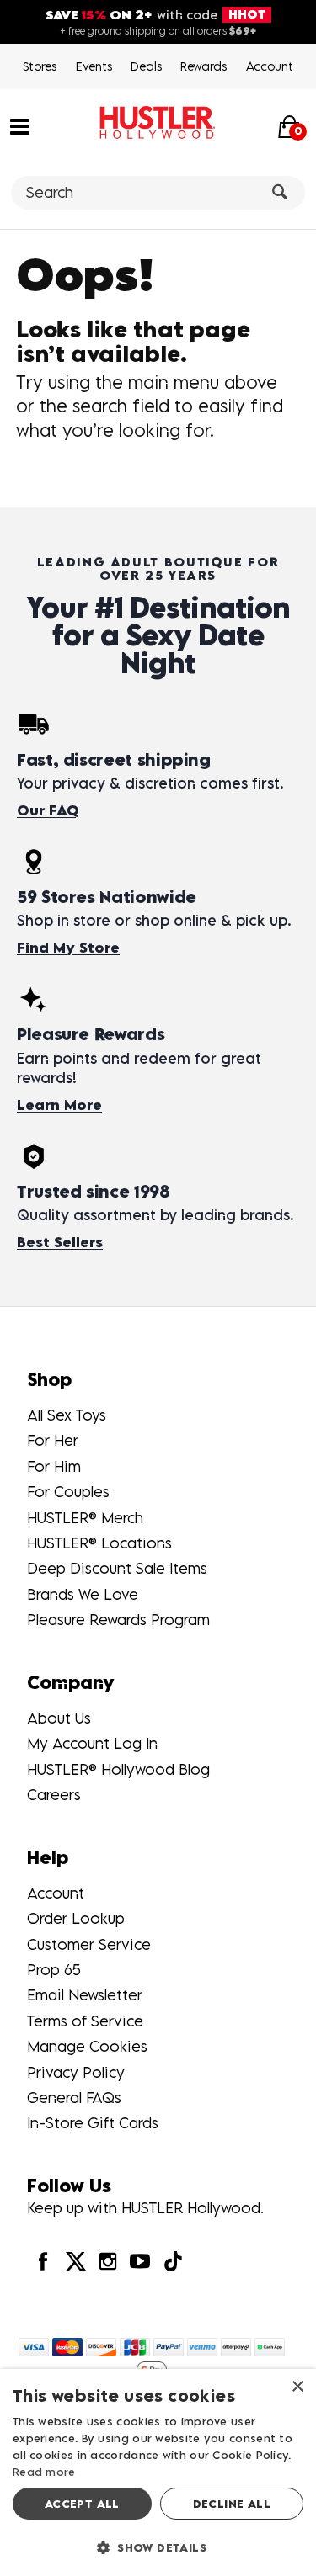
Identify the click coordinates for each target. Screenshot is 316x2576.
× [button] (297, 2387)
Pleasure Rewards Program (118, 1620)
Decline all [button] (232, 2504)
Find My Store (68, 948)
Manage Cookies (87, 2046)
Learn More (59, 1105)
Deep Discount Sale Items (117, 1568)
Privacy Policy (76, 2072)
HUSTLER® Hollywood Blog (118, 1769)
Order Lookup (76, 1918)
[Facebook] (43, 2261)
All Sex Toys (67, 1415)
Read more (44, 2472)
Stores (40, 66)
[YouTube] (140, 2261)
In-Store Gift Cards (93, 2123)
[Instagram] (108, 2261)
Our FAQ (48, 810)
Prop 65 (54, 1970)
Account (270, 66)
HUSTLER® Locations (99, 1543)
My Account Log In (92, 1743)
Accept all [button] (82, 2504)
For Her (53, 1440)
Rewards (204, 66)
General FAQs (74, 2098)
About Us (59, 1718)
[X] (75, 2261)
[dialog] (158, 2472)
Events (94, 66)
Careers (54, 1795)
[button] (20, 125)
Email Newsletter (85, 1995)
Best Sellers (60, 1242)
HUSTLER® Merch (85, 1518)
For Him (54, 1466)
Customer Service (89, 1944)
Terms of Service (85, 2021)
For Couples (68, 1492)
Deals (146, 66)
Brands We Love (83, 1594)
